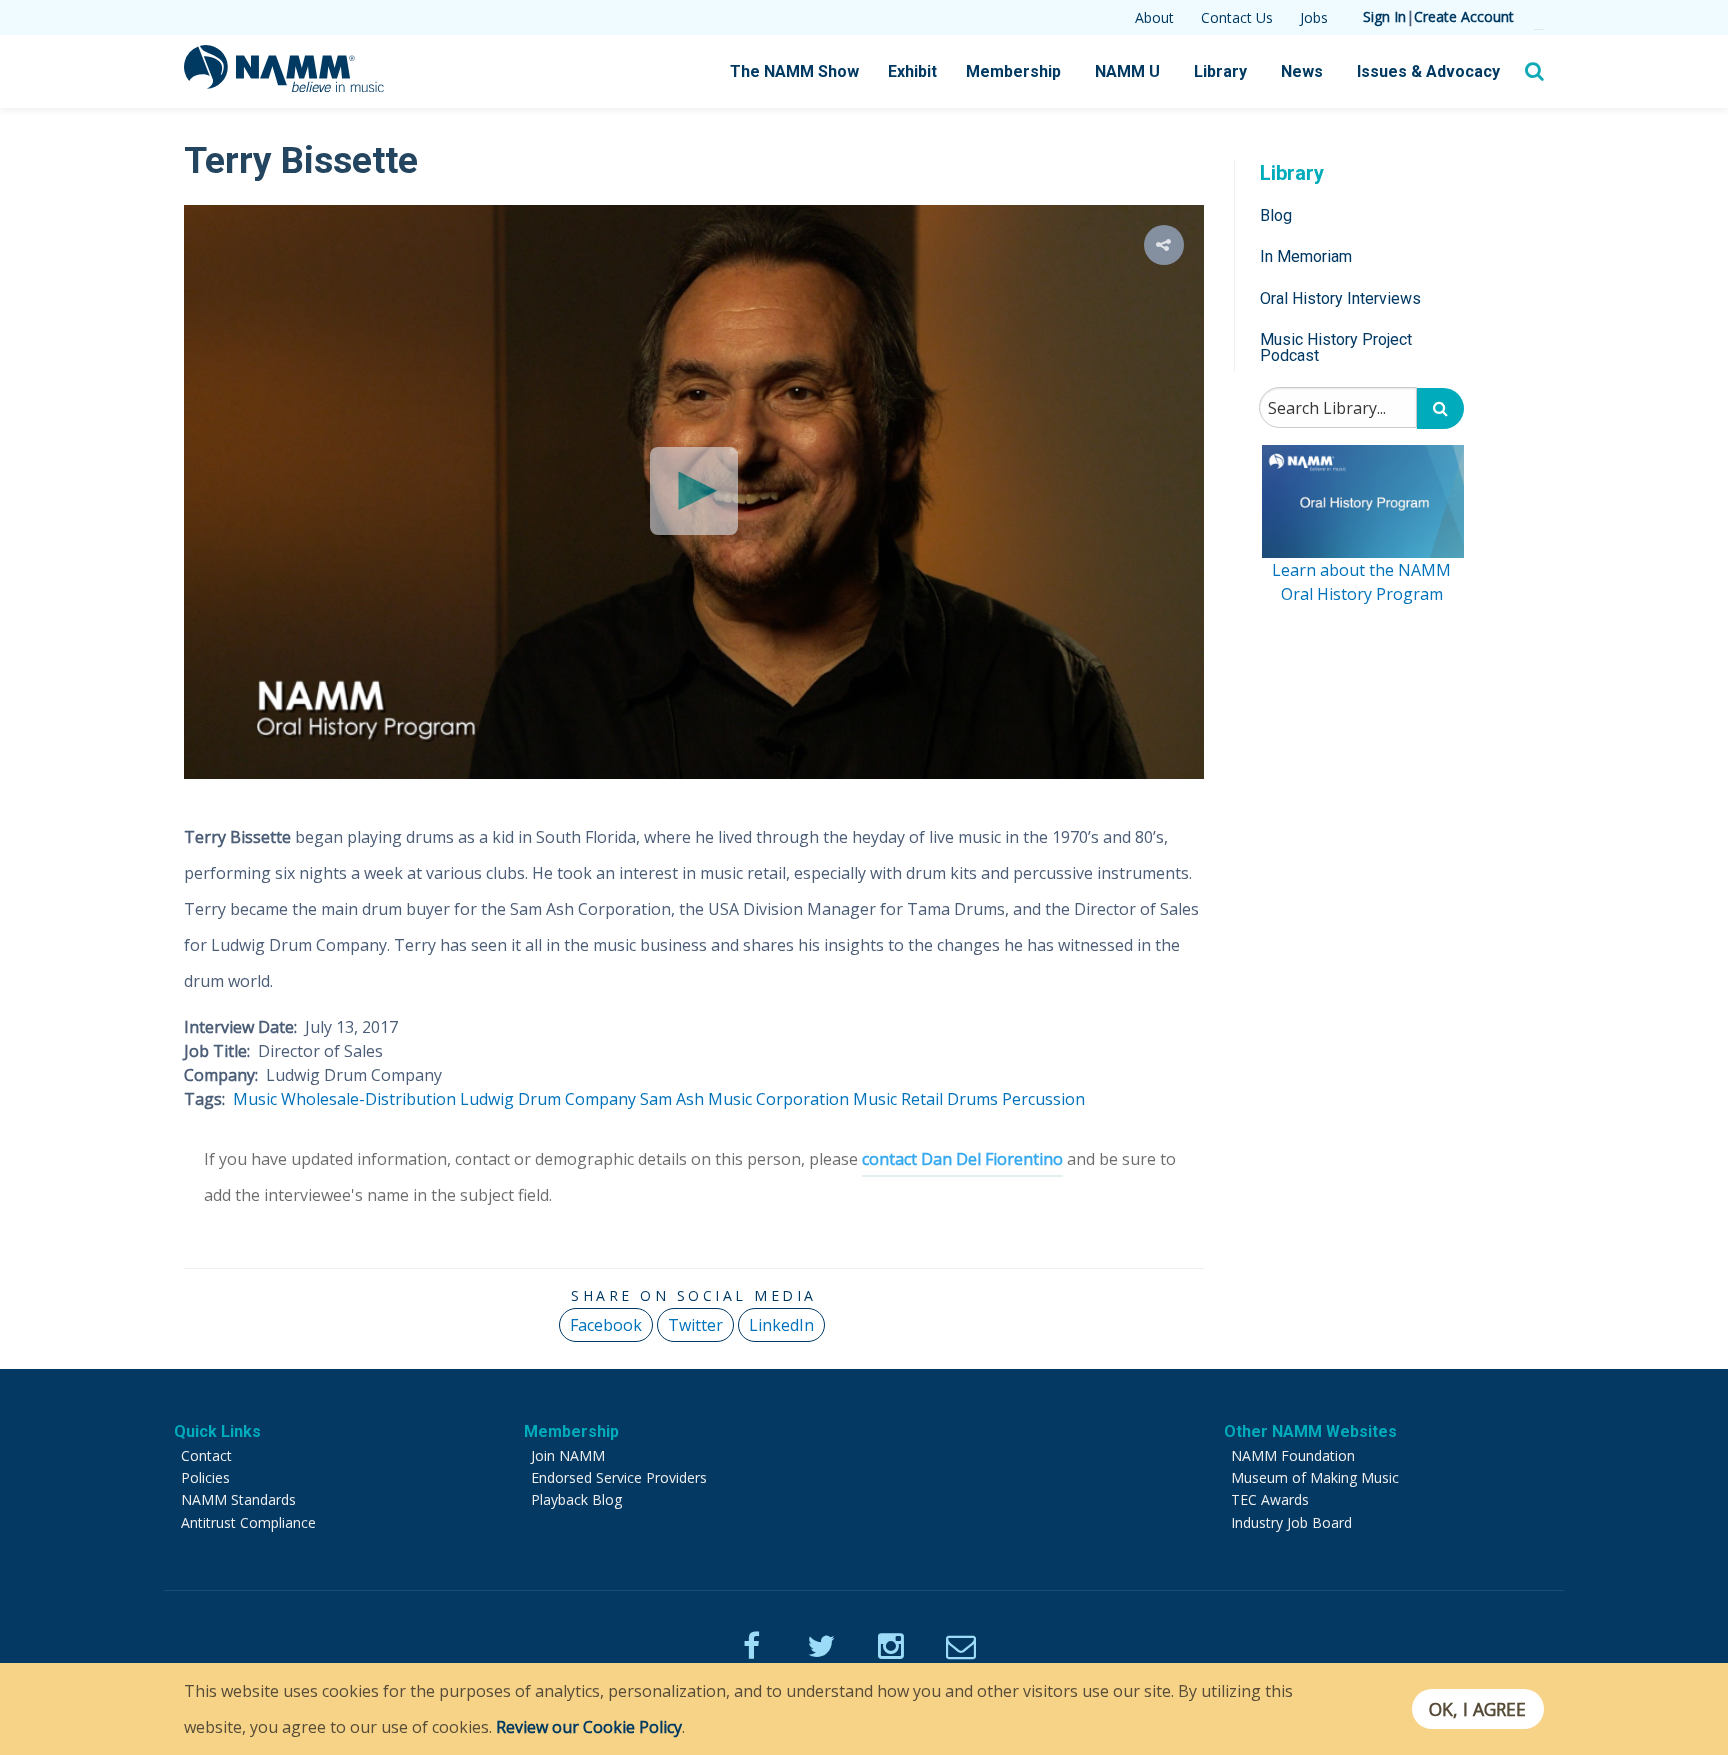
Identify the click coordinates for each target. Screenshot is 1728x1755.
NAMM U (1127, 71)
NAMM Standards (238, 1499)
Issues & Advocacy (1428, 71)
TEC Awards (1270, 1499)
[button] (1164, 245)
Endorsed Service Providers (619, 1477)
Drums (972, 1099)
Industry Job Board (1291, 1522)
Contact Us (1237, 17)
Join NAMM (568, 1455)
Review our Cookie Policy (589, 1727)
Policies (205, 1477)
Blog (1276, 215)
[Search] (1440, 408)
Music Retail (898, 1099)
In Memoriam (1306, 256)
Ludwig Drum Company (548, 1099)
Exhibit (912, 71)
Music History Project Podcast (1336, 347)
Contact (206, 1455)
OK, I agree (1477, 1709)
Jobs (1314, 17)
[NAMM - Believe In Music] (284, 86)
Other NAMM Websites (1310, 1431)
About (1154, 17)
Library (1220, 71)
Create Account (1464, 16)
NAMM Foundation (1293, 1455)
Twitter (695, 1325)
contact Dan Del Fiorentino (962, 1159)
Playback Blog (576, 1499)
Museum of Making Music (1315, 1477)
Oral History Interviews (1340, 298)
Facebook (606, 1325)
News (1302, 71)
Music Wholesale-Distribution (344, 1099)
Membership (1013, 71)
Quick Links (217, 1431)
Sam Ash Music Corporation (744, 1099)
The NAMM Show (794, 71)
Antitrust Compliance (248, 1522)
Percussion (1043, 1099)
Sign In (1384, 16)
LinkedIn (781, 1325)
